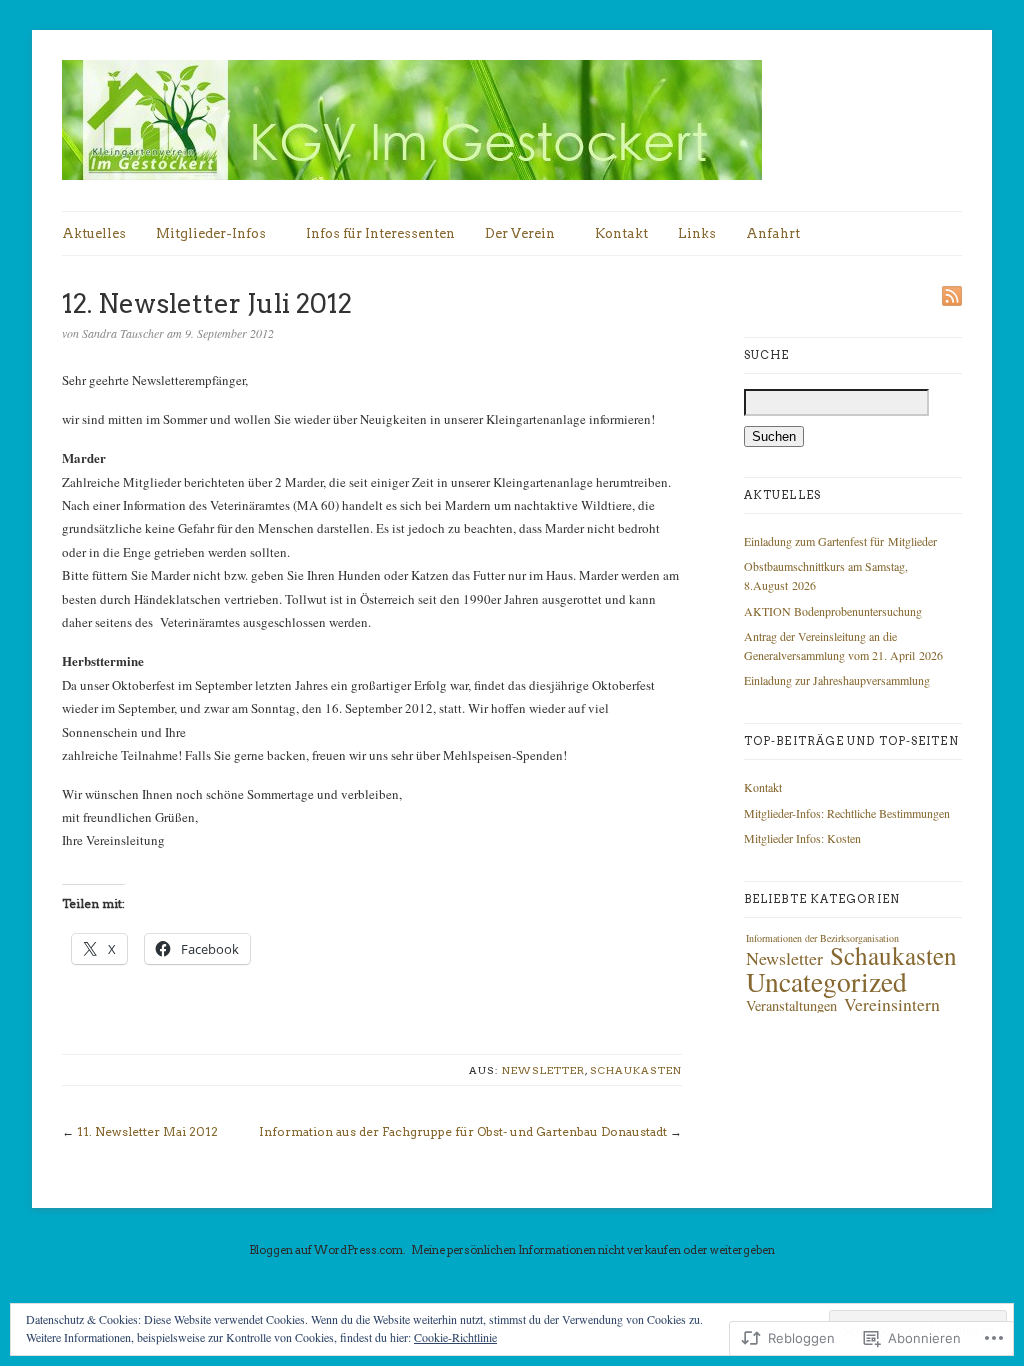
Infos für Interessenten (380, 233)
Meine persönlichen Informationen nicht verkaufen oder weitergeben (593, 1250)
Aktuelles (94, 233)
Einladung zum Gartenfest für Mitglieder (840, 541)
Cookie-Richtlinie (455, 1337)
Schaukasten (636, 1070)
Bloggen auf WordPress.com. (327, 1250)
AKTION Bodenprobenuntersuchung (833, 611)
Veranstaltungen (791, 1005)
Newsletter (543, 1070)
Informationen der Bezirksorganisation (822, 938)
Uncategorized (826, 981)
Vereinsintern (892, 1004)
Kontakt (621, 233)
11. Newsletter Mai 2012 (147, 1131)
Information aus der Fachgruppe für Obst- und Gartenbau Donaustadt (463, 1131)
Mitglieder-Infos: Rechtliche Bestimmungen (847, 813)
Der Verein (520, 233)
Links (697, 233)
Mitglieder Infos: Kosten (802, 838)
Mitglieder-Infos (211, 233)
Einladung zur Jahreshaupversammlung (837, 680)
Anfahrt (773, 233)
